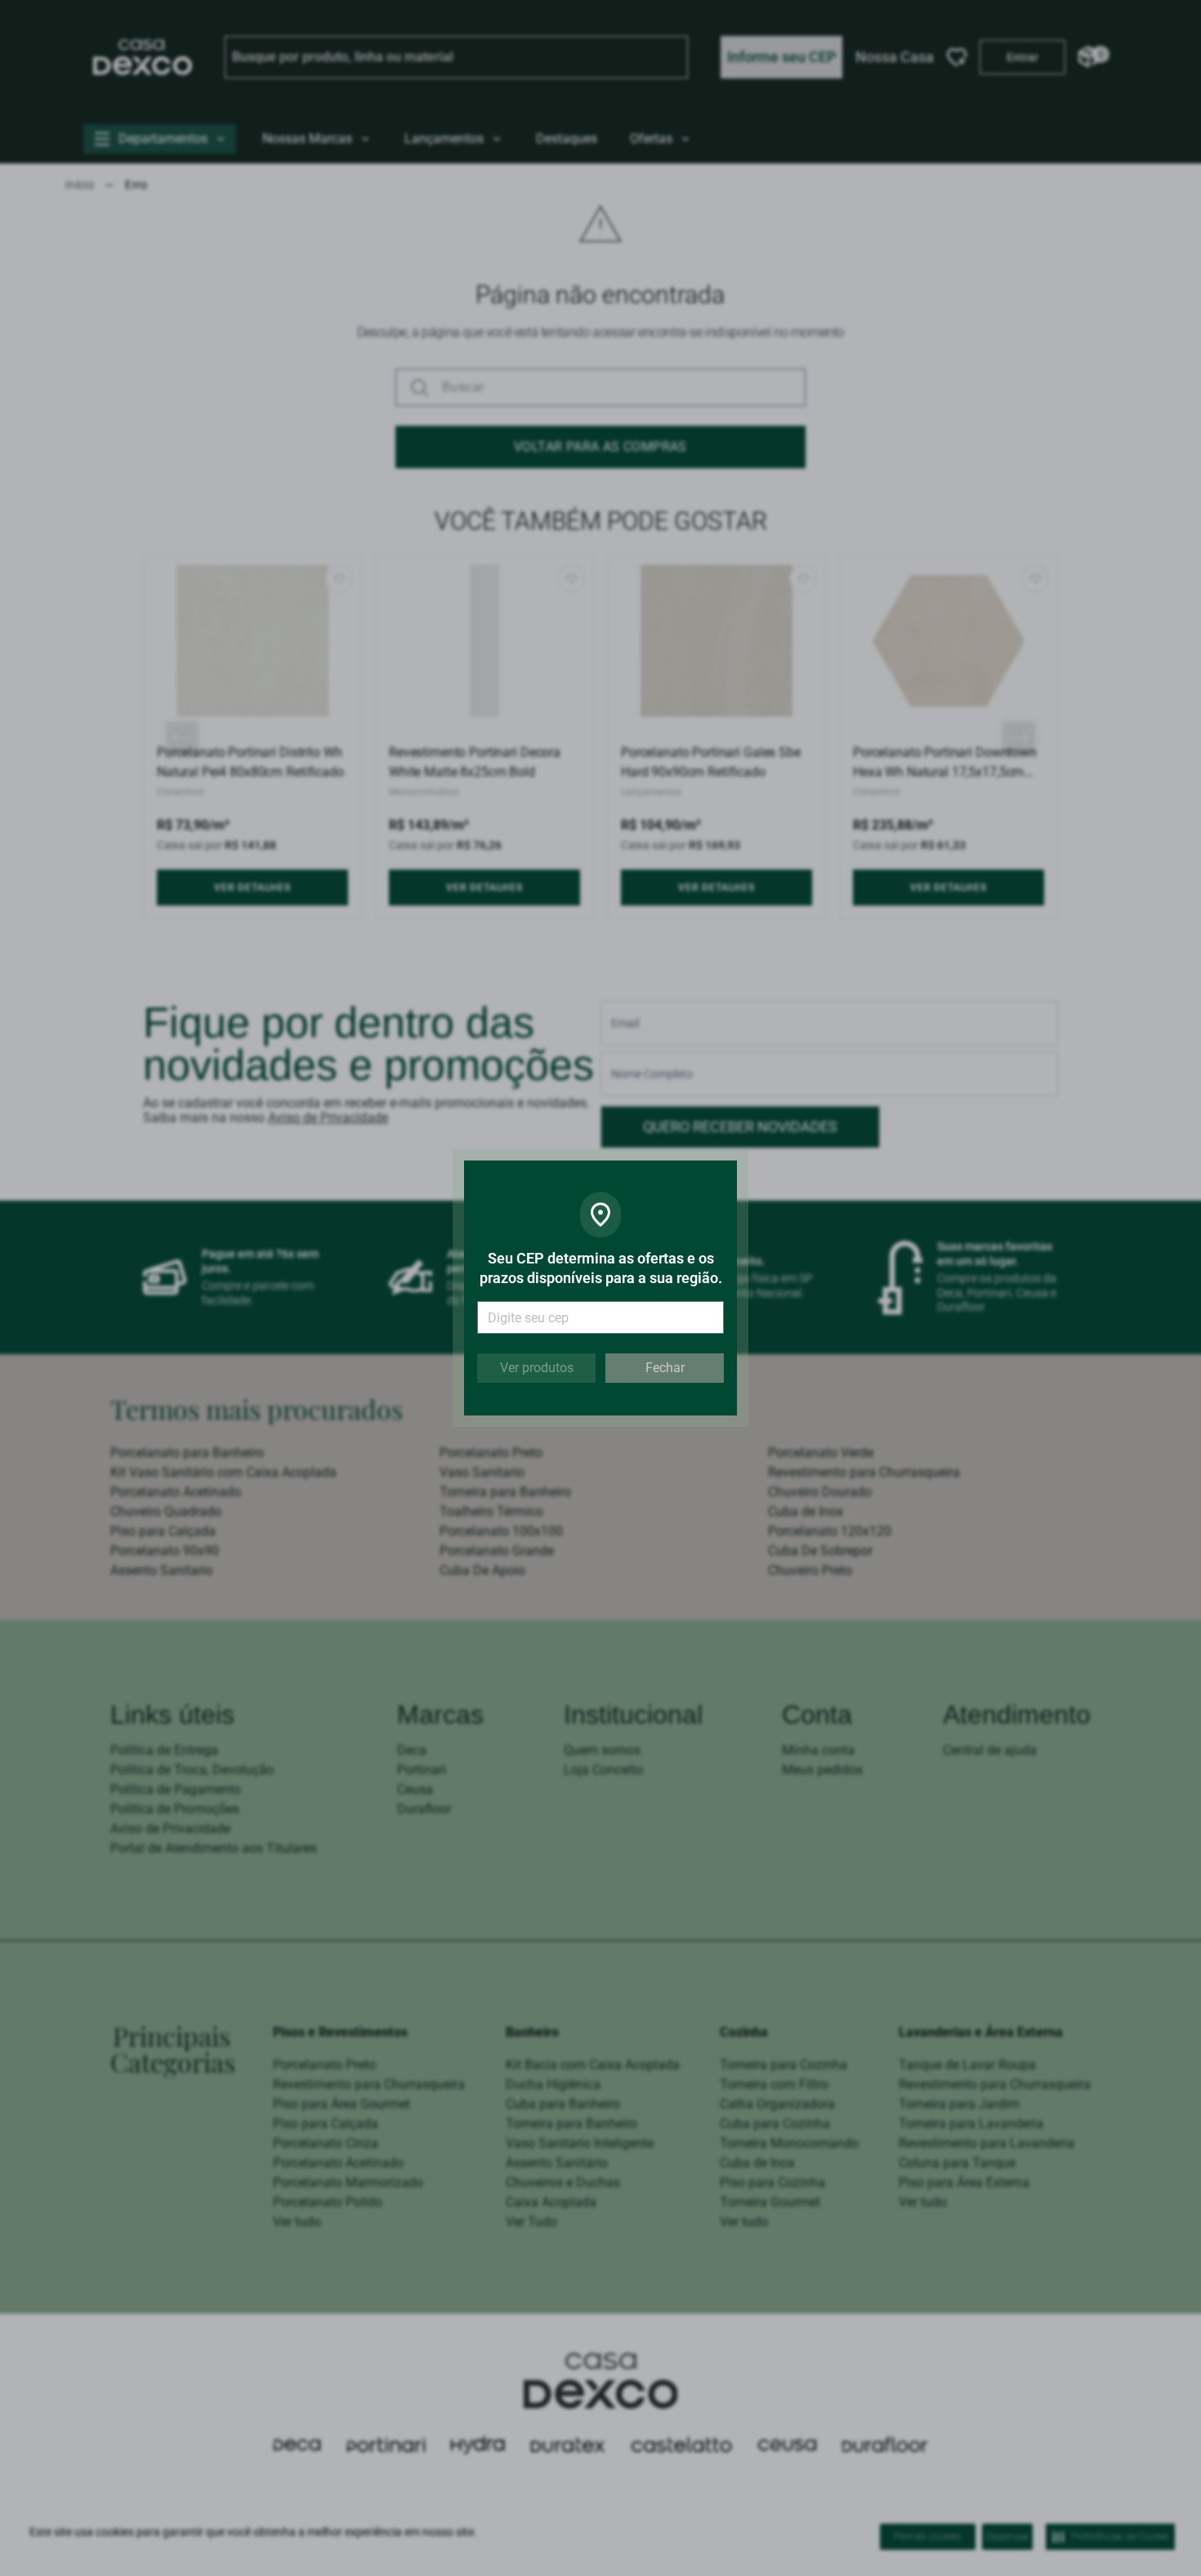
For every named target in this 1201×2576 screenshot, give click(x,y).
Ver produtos (537, 1368)
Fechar (665, 1368)
